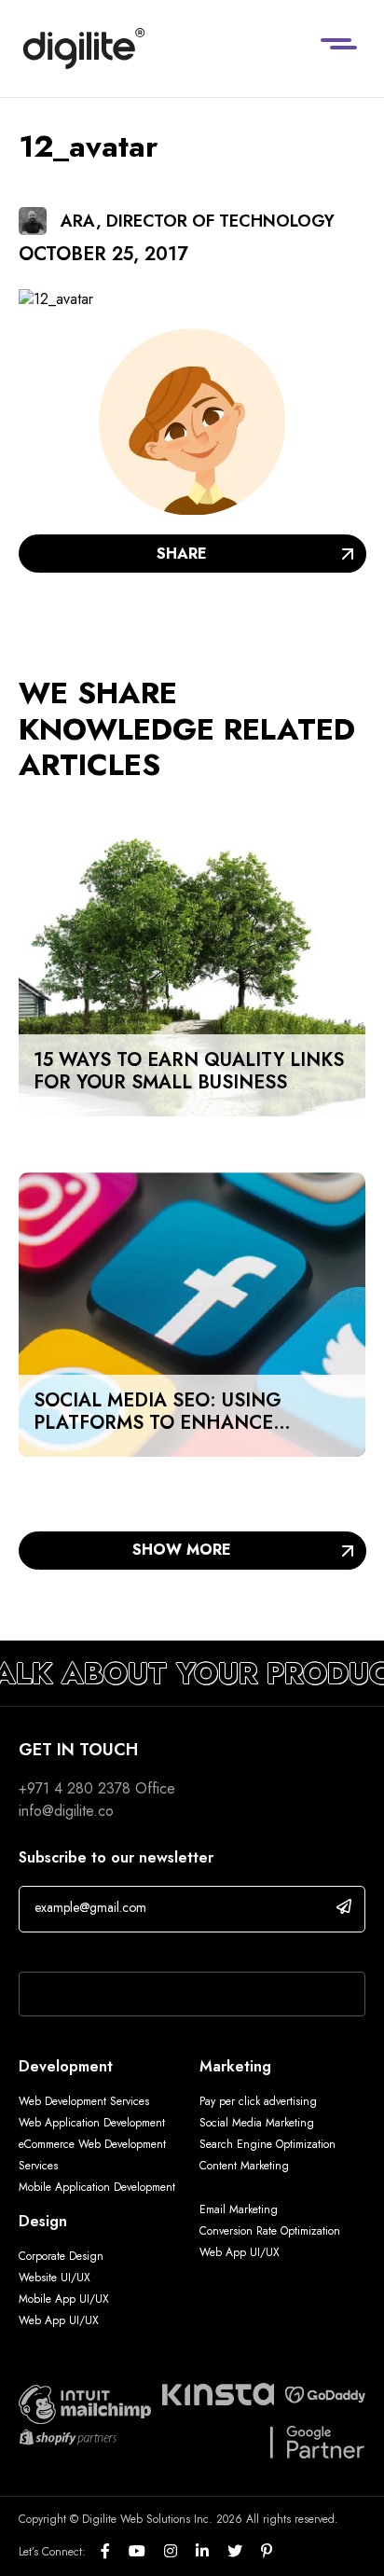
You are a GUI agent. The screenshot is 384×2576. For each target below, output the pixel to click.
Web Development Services (84, 2101)
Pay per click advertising (258, 2101)
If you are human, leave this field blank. (142, 1947)
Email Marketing (239, 2209)
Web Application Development (92, 2123)
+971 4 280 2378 (75, 1788)
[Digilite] (84, 48)
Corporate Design (61, 2256)
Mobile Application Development (97, 2187)
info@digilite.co (66, 1811)
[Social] (115, 2552)
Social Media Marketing (257, 2123)
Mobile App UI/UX (64, 2299)
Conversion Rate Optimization (270, 2231)
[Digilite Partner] (85, 2403)
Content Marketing (244, 2166)
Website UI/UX (55, 2278)
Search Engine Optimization (267, 2144)
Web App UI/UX (59, 2320)
